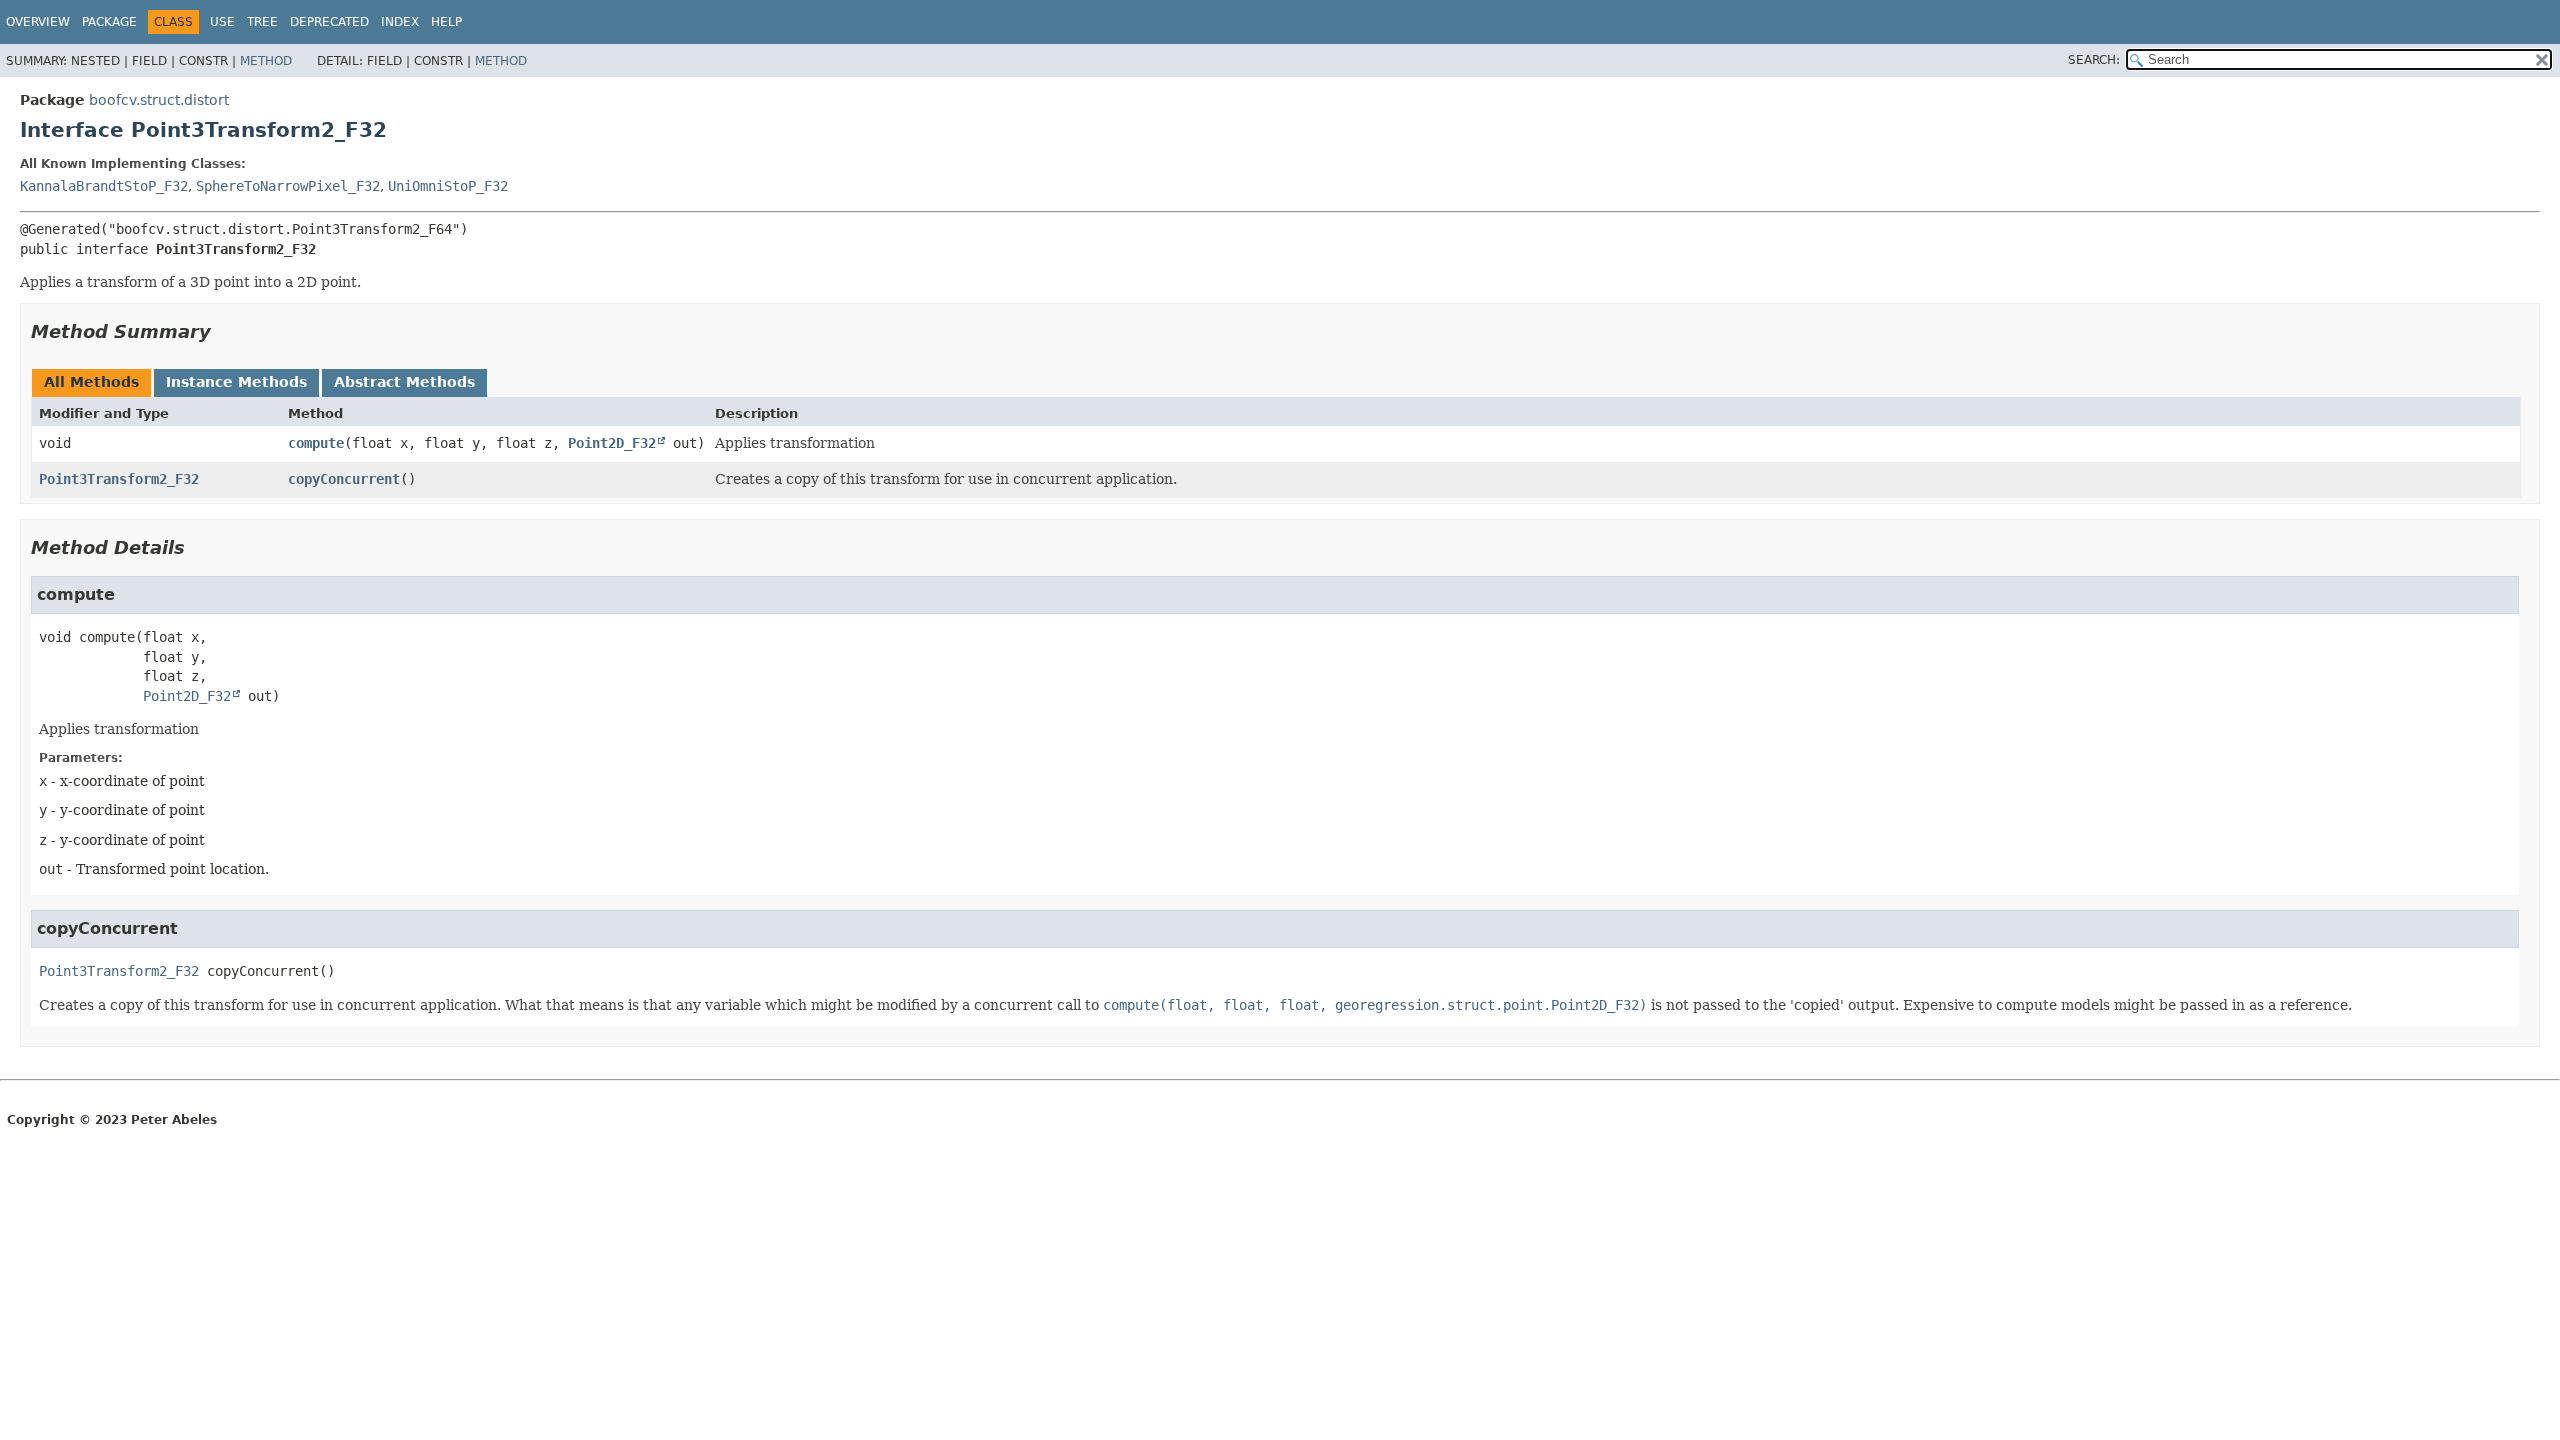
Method (266, 61)
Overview (38, 22)
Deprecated (329, 22)
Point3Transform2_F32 (119, 479)
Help (446, 22)
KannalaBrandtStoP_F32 (104, 186)
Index (400, 22)
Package (109, 22)
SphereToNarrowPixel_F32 (288, 186)
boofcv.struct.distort (159, 100)
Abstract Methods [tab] (404, 382)
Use (222, 22)
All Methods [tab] (91, 382)
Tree (262, 22)
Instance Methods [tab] (236, 382)
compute (316, 443)
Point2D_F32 (612, 443)
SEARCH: (2094, 60)
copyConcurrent (344, 479)
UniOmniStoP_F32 (448, 186)
